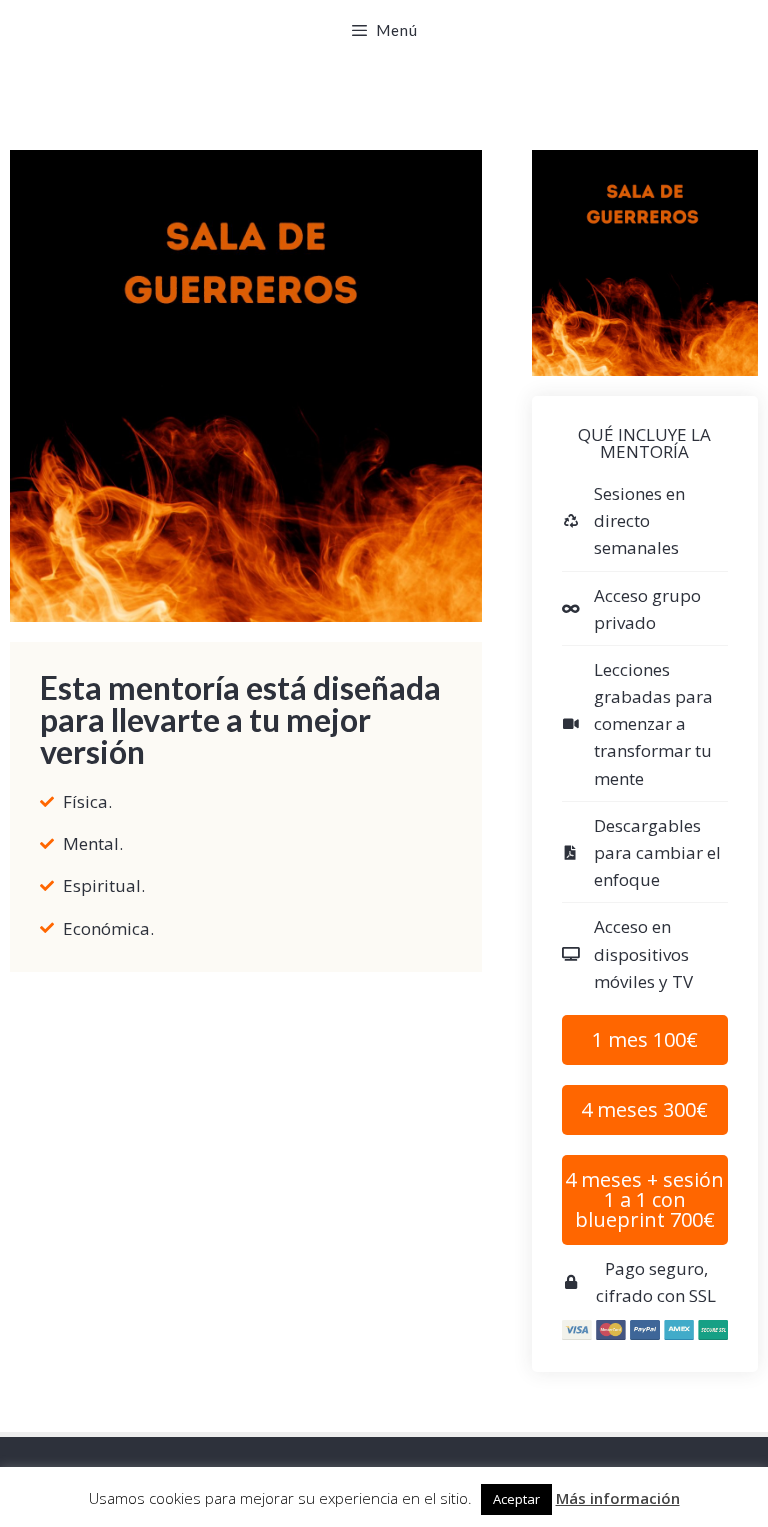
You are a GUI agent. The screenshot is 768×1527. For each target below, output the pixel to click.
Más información (618, 1498)
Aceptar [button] (516, 1499)
